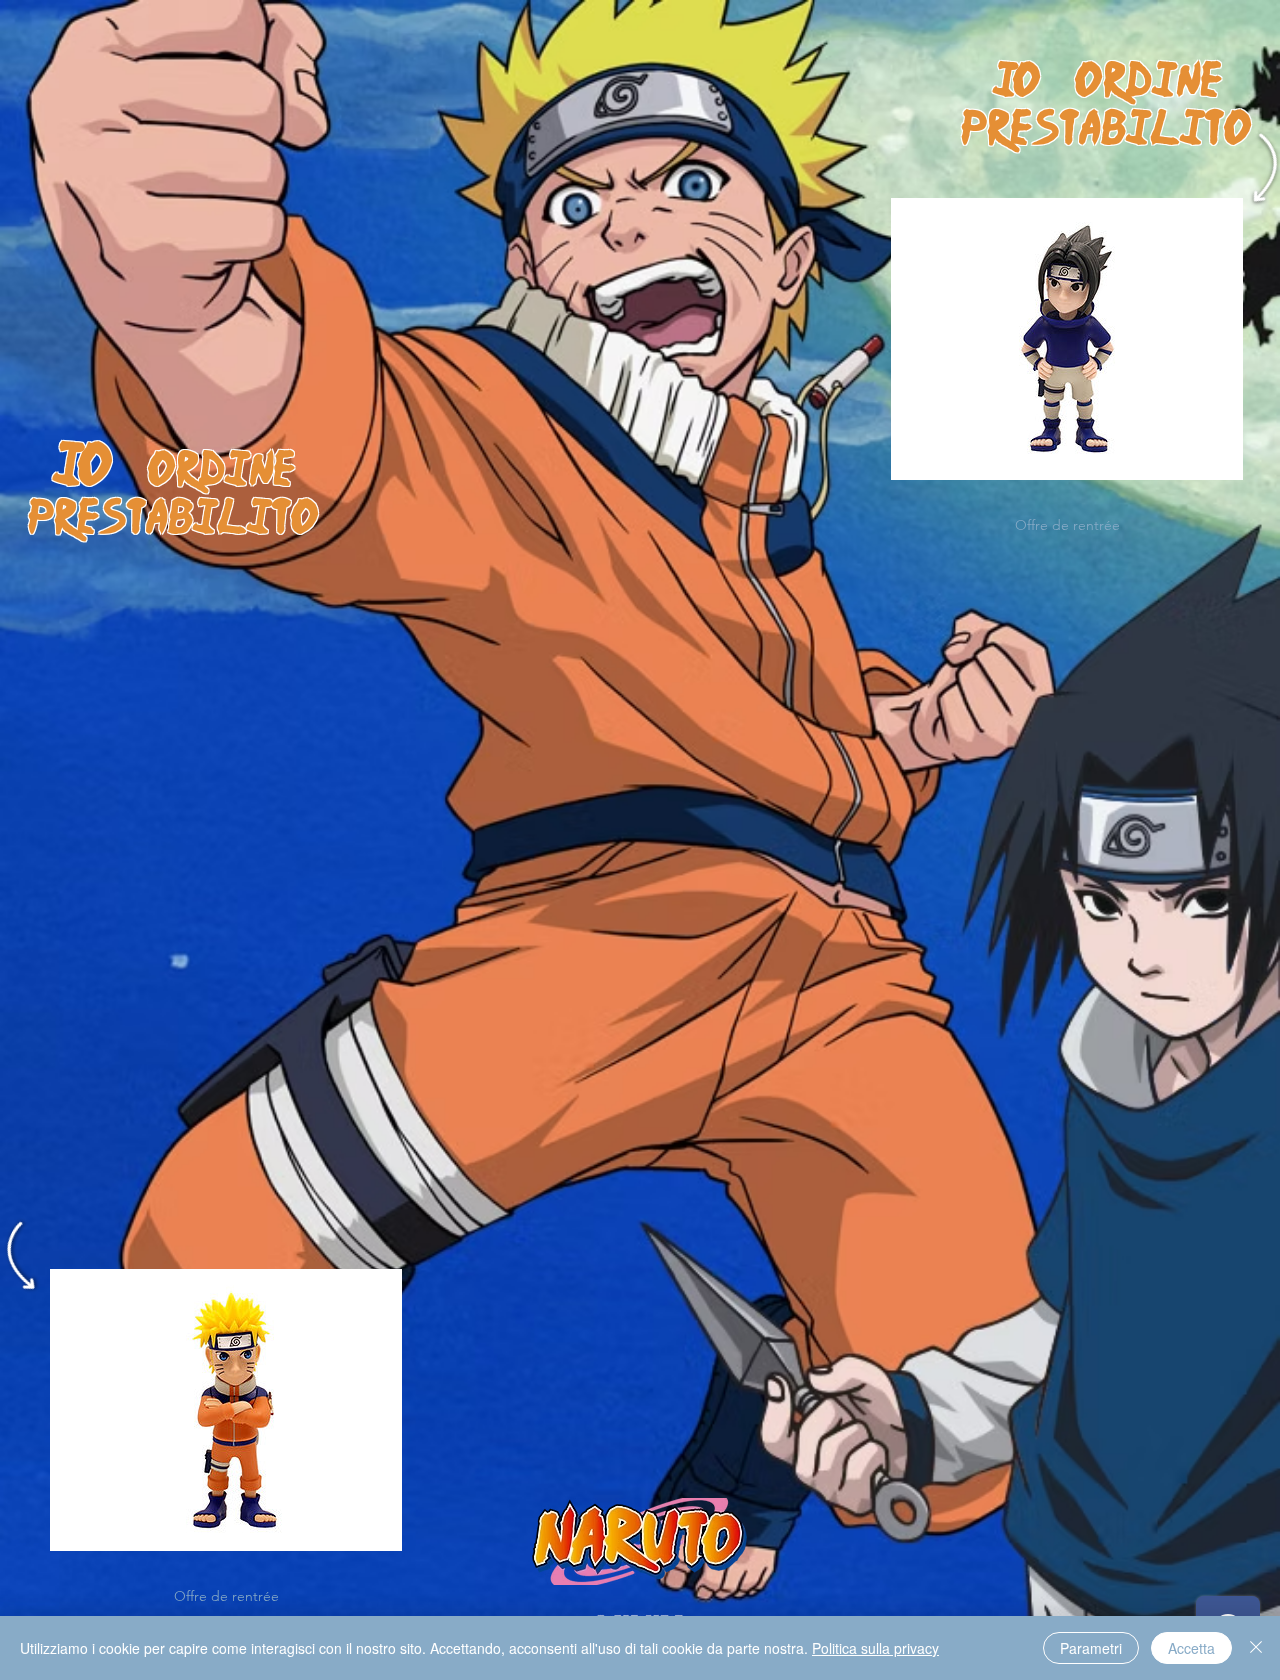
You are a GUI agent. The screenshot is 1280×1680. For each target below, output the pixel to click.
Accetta (1191, 1648)
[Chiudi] (1256, 1648)
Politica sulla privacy (875, 1648)
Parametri (1091, 1648)
